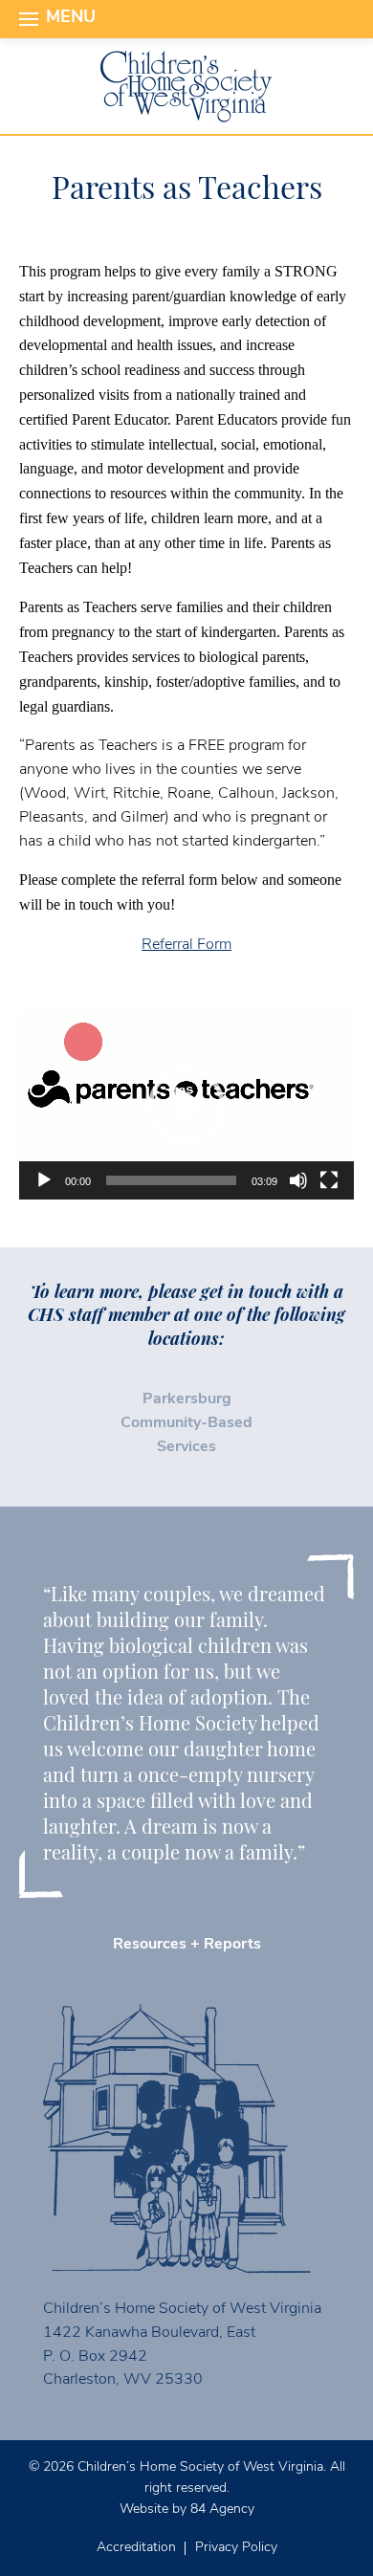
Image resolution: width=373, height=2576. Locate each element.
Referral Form (186, 945)
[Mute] (298, 1180)
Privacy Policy (236, 2548)
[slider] (171, 1180)
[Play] (44, 1180)
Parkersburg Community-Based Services (186, 1423)
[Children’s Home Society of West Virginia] (186, 87)
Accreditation (136, 2548)
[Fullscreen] (329, 1180)
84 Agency (222, 2510)
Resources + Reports (187, 1945)
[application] (186, 1105)
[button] (186, 1106)
